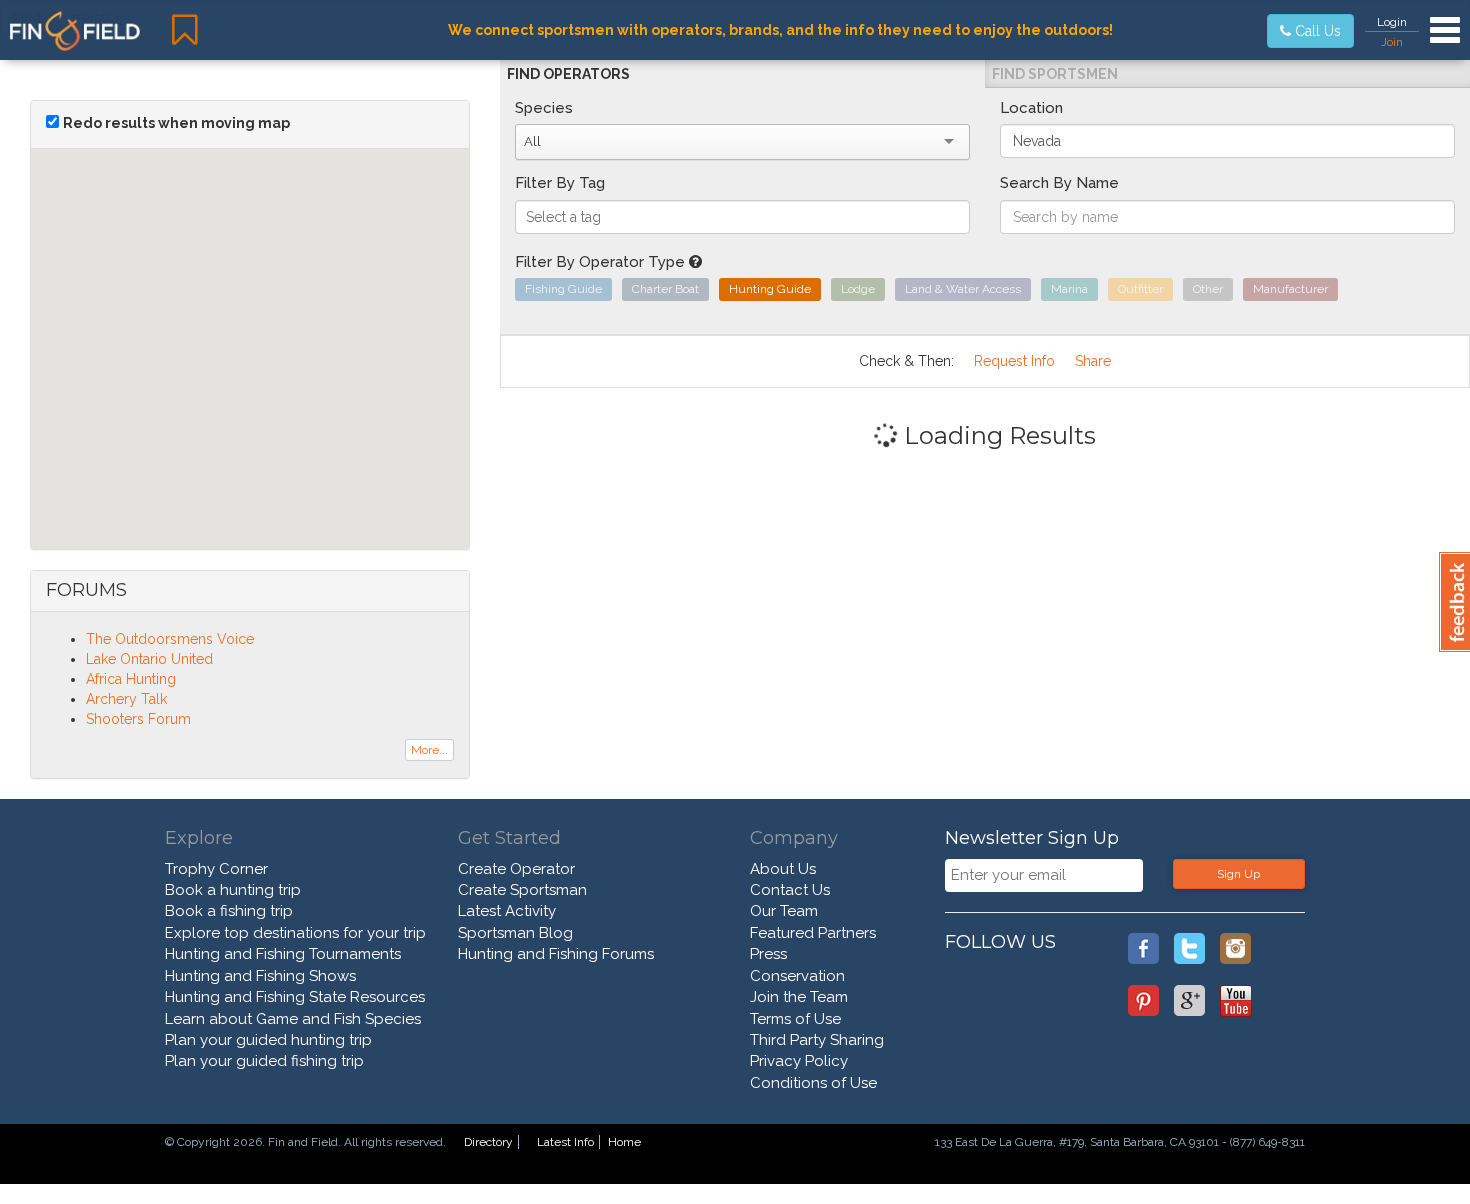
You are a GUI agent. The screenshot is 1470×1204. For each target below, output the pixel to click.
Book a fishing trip (229, 911)
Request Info (1014, 361)
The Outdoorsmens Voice (170, 639)
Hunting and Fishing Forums (556, 954)
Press (768, 954)
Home (624, 1142)
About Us (783, 869)
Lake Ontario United (149, 659)
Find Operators (568, 74)
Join (1392, 42)
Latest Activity (507, 911)
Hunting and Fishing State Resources (295, 997)
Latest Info (565, 1142)
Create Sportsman (522, 890)
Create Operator (516, 869)
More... (429, 750)
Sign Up (1238, 874)
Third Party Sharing (817, 1040)
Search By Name (1059, 183)
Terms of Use (795, 1019)
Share (1093, 361)
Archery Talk (126, 699)
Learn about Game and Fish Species (293, 1019)
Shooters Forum (138, 719)
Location (1031, 108)
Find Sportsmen (1055, 74)
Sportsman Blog (515, 933)
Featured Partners (813, 933)
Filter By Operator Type (602, 262)
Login (1392, 22)
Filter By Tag (560, 183)
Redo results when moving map (176, 123)
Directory (488, 1142)
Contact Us (790, 890)
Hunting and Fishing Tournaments (283, 954)
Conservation (797, 976)
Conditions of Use (813, 1083)
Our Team (784, 911)
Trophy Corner (216, 869)
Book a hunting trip (233, 890)
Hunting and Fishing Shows (260, 976)
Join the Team (799, 997)
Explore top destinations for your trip (295, 933)
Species (544, 108)
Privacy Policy (799, 1061)
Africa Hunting (131, 679)
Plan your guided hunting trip (268, 1040)
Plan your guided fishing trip (264, 1061)
